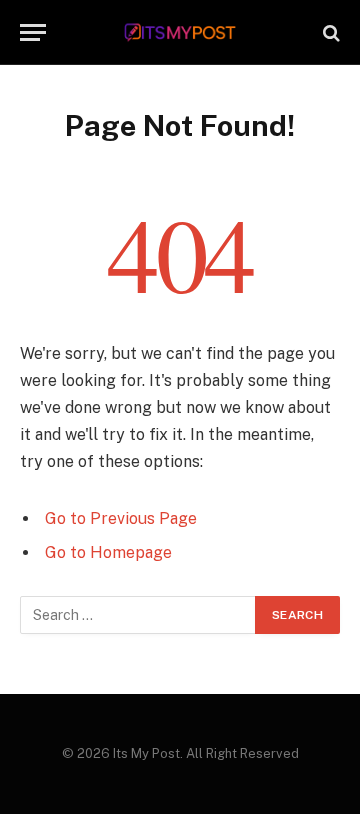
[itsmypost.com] (180, 32)
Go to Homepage (108, 552)
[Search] (329, 32)
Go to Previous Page (121, 518)
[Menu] (33, 32)
